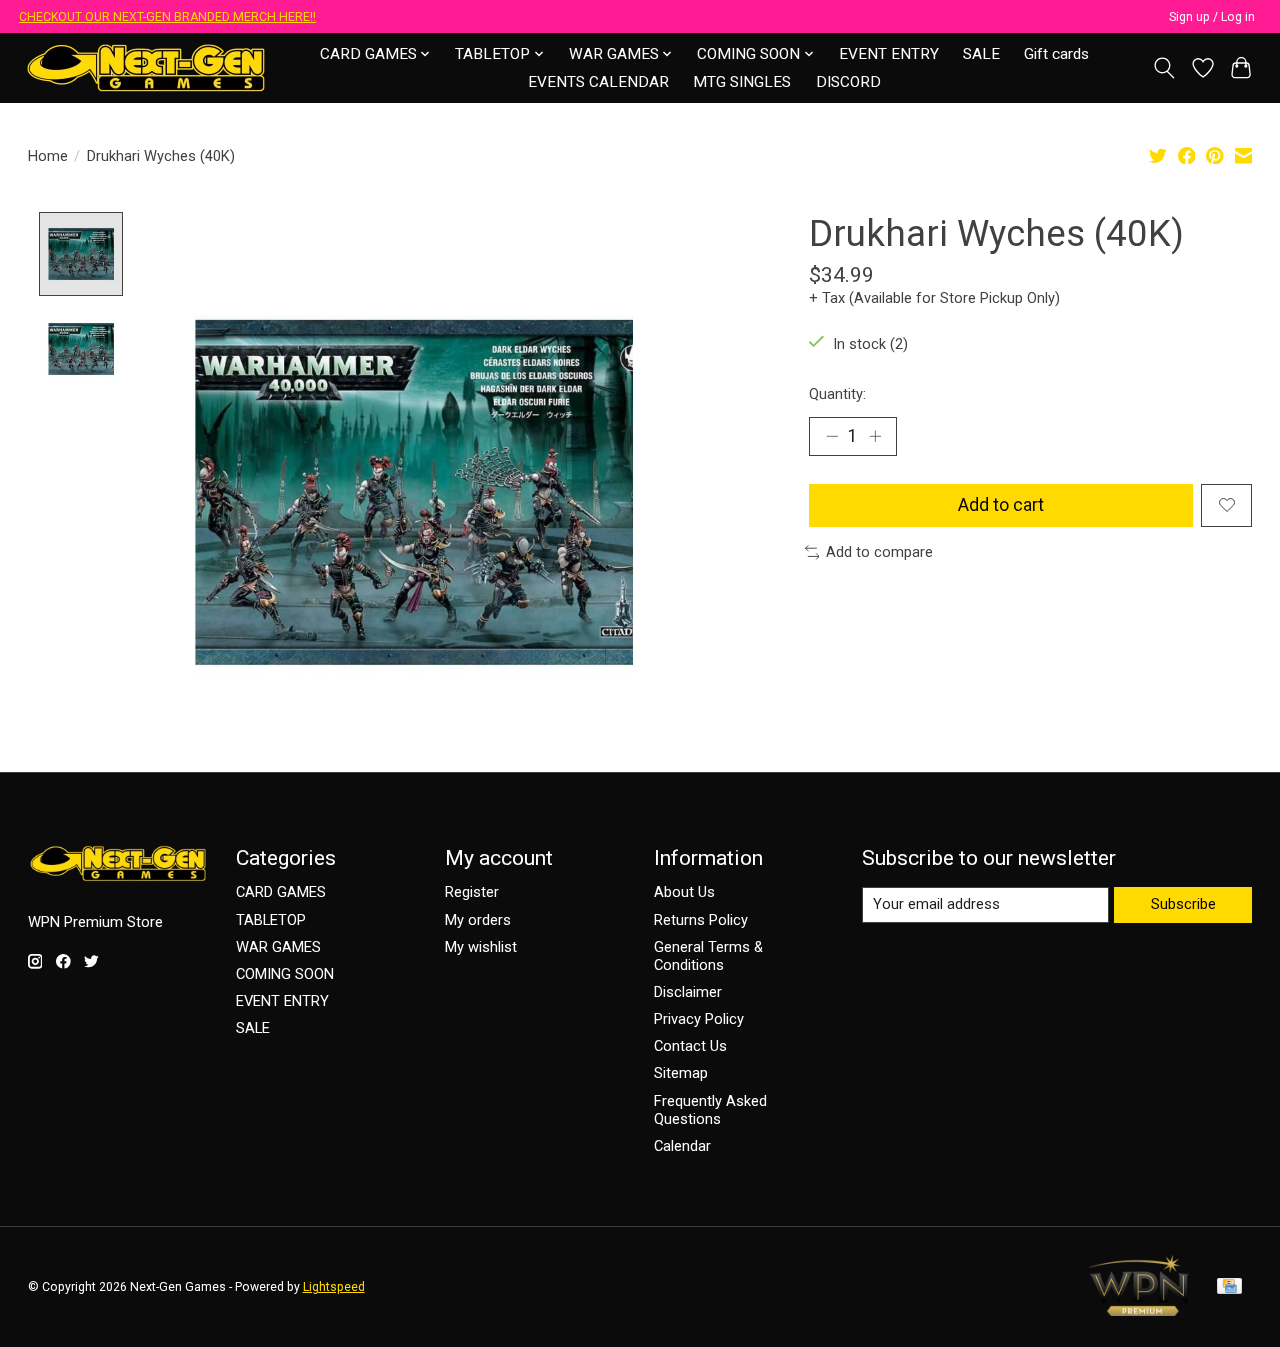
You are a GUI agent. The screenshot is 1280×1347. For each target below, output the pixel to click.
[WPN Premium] (1139, 1310)
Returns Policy (701, 920)
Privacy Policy (699, 1019)
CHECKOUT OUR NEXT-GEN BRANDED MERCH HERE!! (167, 17)
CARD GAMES (281, 892)
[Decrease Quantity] (832, 436)
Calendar (682, 1146)
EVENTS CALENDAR (598, 82)
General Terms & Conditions (708, 956)
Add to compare (879, 552)
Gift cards (1056, 54)
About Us (684, 892)
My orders (478, 920)
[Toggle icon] (1163, 68)
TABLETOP (271, 920)
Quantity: (837, 394)
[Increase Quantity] (875, 436)
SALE (981, 54)
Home (48, 156)
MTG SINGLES (742, 82)
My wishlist (481, 947)
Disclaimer (688, 992)
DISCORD (848, 82)
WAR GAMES (278, 947)
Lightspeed (334, 1287)
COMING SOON (285, 974)
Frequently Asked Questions (710, 1110)
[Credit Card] (1229, 1287)
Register (472, 892)
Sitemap (681, 1073)
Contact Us (690, 1046)
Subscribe (1183, 904)
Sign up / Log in (1212, 17)
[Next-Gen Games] (146, 67)
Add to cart (1001, 505)
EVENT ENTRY (889, 54)
